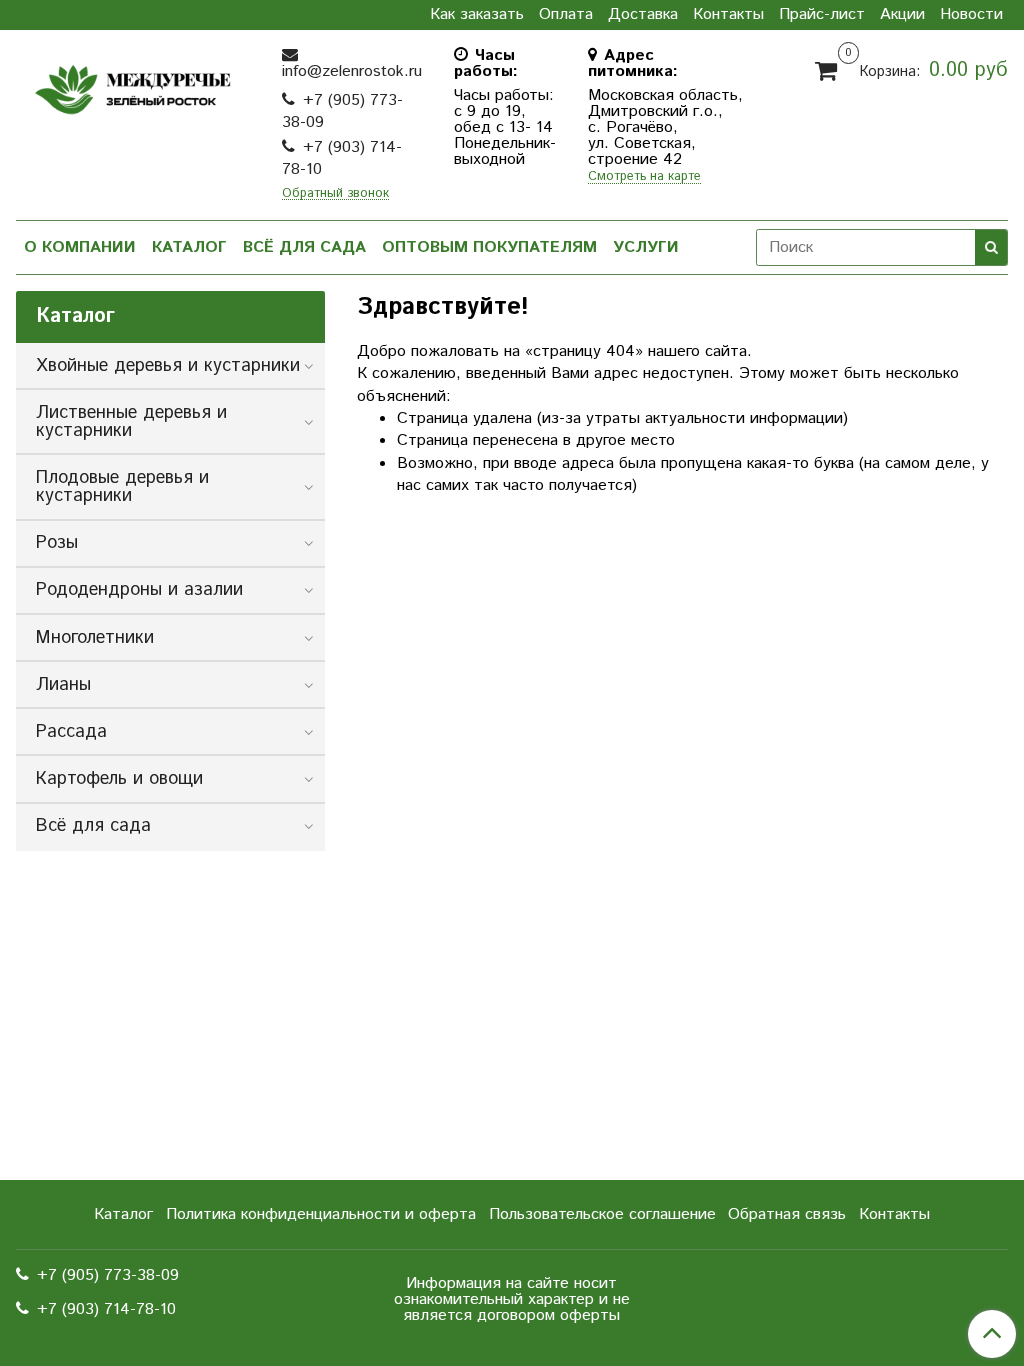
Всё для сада (304, 247)
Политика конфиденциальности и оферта (321, 1214)
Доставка (643, 15)
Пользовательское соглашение (602, 1214)
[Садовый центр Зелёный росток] (132, 85)
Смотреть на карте (644, 177)
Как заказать (477, 15)
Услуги (646, 247)
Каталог (189, 247)
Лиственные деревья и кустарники (131, 422)
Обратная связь (787, 1214)
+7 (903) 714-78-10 (342, 158)
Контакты (728, 15)
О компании (80, 247)
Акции (902, 15)
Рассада (71, 732)
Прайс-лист (822, 15)
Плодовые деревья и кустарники (122, 487)
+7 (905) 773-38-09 (342, 111)
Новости (971, 15)
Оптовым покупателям (489, 247)
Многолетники (95, 638)
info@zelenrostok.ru (352, 71)
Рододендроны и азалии (139, 590)
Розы (57, 543)
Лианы (63, 685)
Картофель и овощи (119, 779)
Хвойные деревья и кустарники (168, 366)
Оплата (566, 15)
